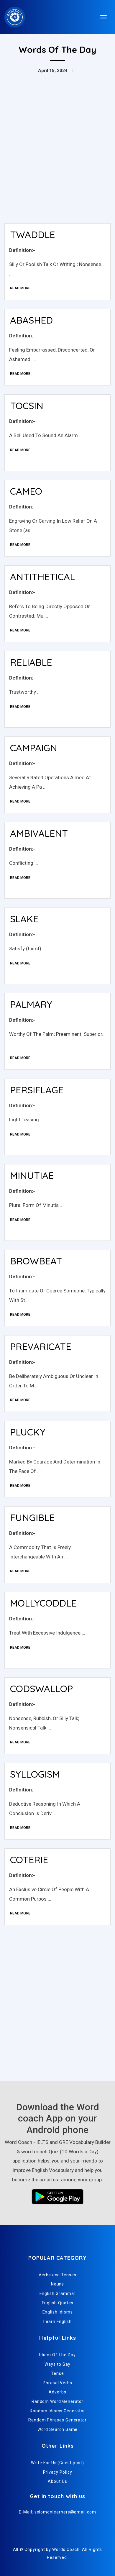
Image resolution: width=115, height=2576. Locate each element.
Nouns (58, 2284)
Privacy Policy (58, 2472)
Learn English (57, 2321)
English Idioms (58, 2312)
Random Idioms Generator (57, 2411)
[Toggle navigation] (103, 17)
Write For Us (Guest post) (57, 2463)
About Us (57, 2481)
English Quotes (58, 2303)
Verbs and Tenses (57, 2275)
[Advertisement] (57, 158)
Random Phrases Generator (57, 2420)
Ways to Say (57, 2364)
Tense (57, 2373)
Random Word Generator (57, 2401)
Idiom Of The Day (57, 2355)
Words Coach (66, 2549)
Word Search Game (58, 2429)
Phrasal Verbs (57, 2383)
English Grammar (58, 2293)
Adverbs (57, 2392)
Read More (20, 288)
